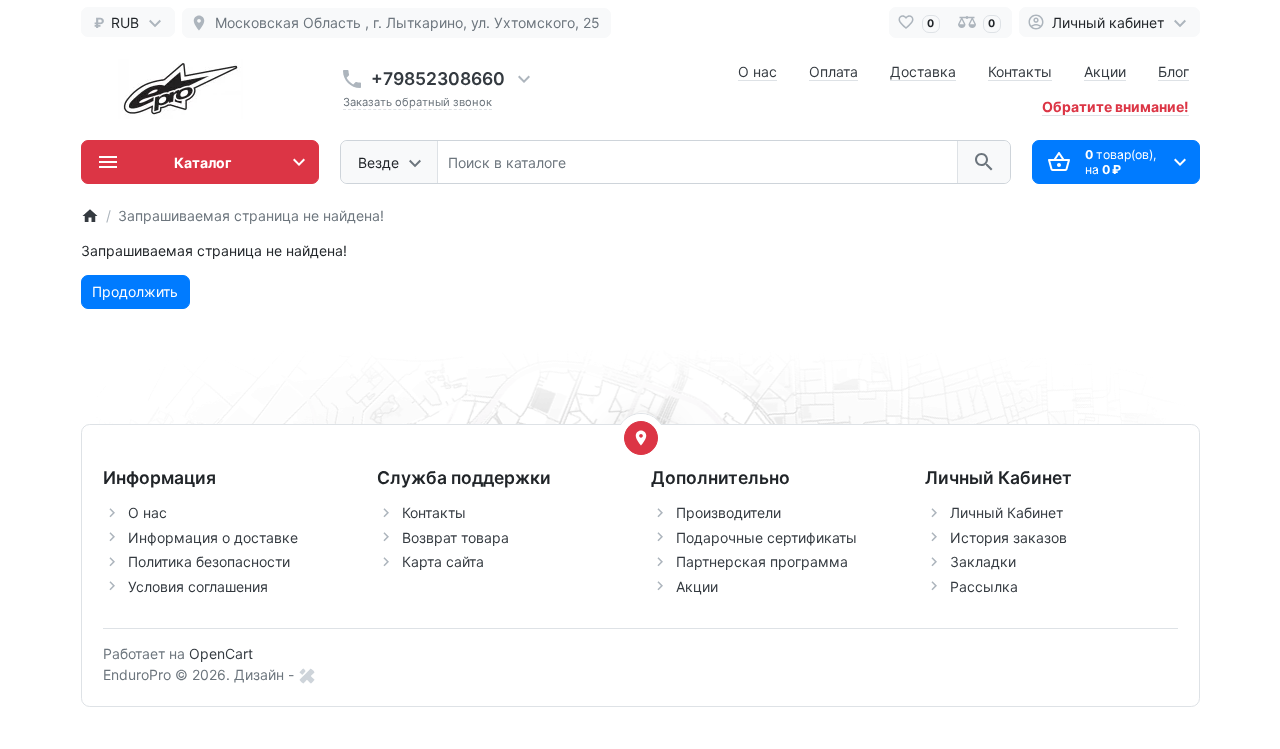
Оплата (833, 71)
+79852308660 (438, 78)
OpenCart (221, 653)
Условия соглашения (198, 586)
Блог (1173, 71)
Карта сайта (443, 561)
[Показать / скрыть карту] (641, 438)
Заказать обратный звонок (417, 102)
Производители (728, 512)
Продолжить (135, 291)
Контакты (1020, 71)
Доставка (923, 71)
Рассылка (984, 586)
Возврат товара (455, 537)
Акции (1105, 71)
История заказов (1008, 537)
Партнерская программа (762, 561)
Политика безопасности (209, 561)
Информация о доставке (213, 537)
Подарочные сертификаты (766, 537)
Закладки (983, 561)
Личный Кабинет (1006, 512)
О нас (757, 71)
